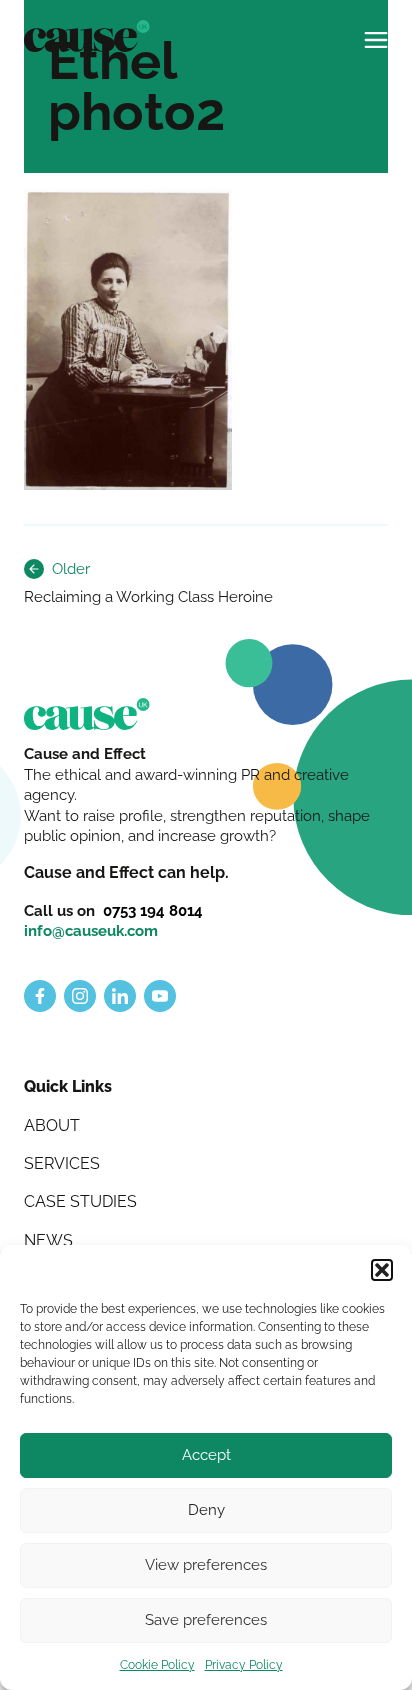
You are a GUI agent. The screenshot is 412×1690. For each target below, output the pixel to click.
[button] (382, 1270)
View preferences (206, 1565)
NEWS (48, 1240)
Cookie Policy (157, 1665)
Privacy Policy (244, 1665)
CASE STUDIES (80, 1201)
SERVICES (62, 1163)
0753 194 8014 (153, 910)
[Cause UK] (87, 36)
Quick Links (68, 1086)
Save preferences (206, 1620)
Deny (206, 1510)
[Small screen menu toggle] (376, 32)
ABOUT (52, 1125)
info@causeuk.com (91, 930)
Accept (206, 1455)
